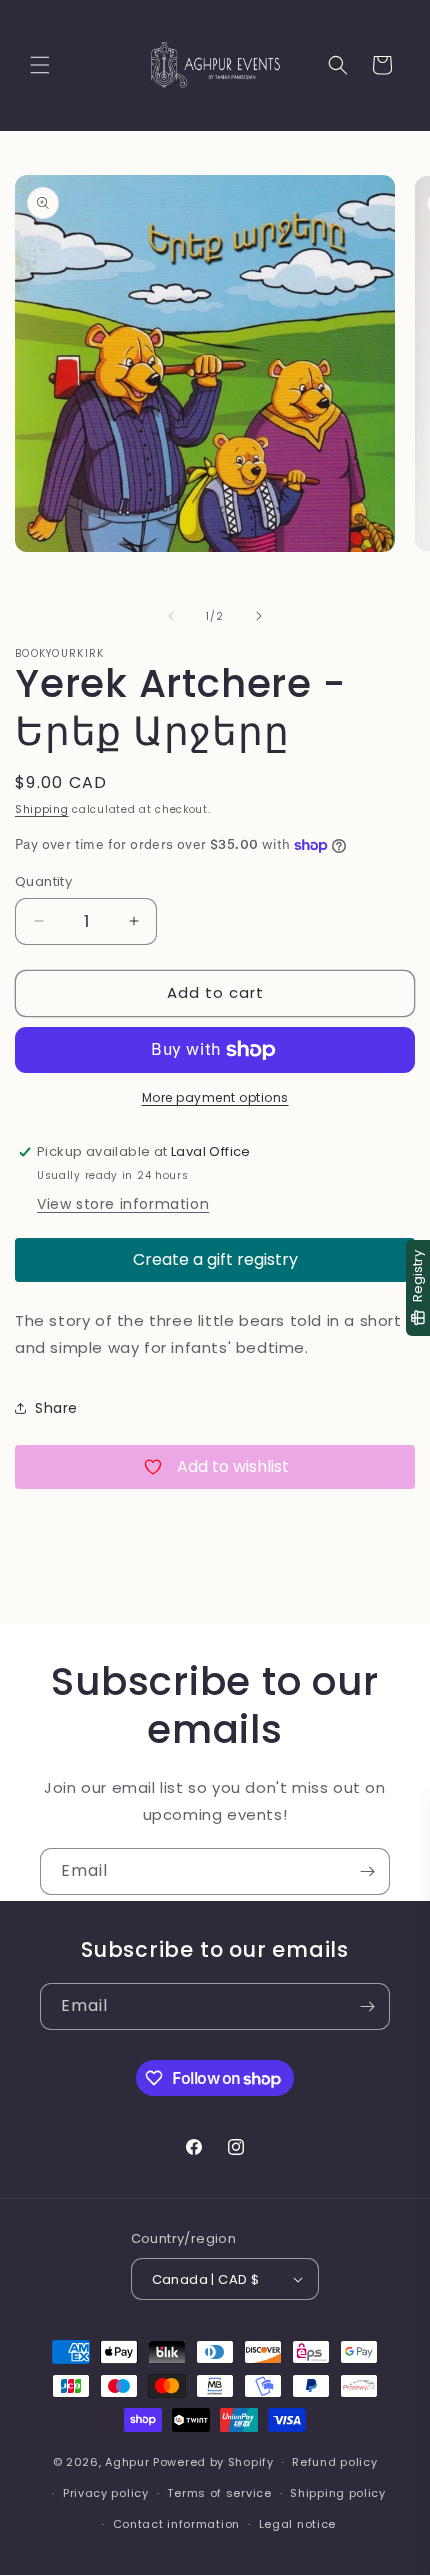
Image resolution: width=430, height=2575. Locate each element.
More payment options (215, 1097)
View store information (123, 1204)
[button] (40, 65)
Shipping (42, 809)
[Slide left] (171, 616)
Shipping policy (338, 2493)
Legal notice (297, 2524)
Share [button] (56, 1408)
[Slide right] (259, 616)
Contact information (176, 2524)
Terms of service (219, 2493)
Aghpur (127, 2462)
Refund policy (334, 2462)
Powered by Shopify (213, 2462)
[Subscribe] (367, 1871)
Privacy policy (106, 2493)
